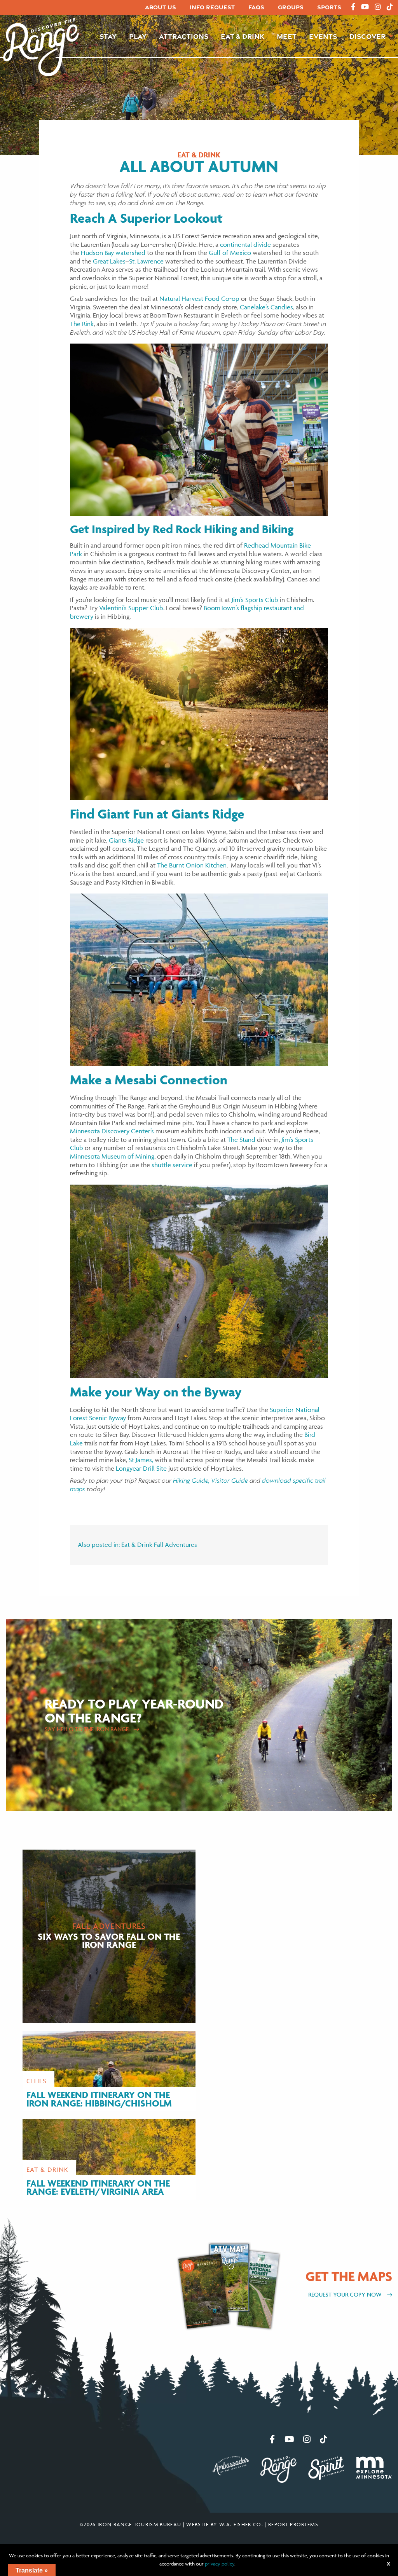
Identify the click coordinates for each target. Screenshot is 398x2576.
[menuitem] (161, 8)
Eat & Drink (243, 36)
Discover (367, 36)
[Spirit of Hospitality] (326, 2467)
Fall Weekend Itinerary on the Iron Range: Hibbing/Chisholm (99, 2099)
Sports (329, 7)
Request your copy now (346, 2294)
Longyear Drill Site (141, 1468)
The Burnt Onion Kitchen (192, 865)
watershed (130, 253)
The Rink (82, 324)
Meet (287, 36)
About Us (161, 7)
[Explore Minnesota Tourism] (374, 2467)
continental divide (245, 244)
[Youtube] (365, 7)
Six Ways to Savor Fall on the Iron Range (109, 1940)
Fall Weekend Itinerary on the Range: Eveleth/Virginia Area (98, 2188)
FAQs (256, 7)
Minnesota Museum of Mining (112, 1156)
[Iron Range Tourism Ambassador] (231, 2465)
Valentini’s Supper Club (131, 608)
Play (138, 36)
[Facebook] (353, 7)
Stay (108, 36)
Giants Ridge (126, 840)
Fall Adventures (175, 1545)
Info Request (212, 7)
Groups (291, 7)
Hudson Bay (97, 253)
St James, (141, 1460)
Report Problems (293, 2524)
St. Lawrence (146, 261)
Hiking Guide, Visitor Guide (210, 1480)
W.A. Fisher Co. (241, 2524)
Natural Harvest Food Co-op (199, 298)
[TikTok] (390, 7)
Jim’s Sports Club (255, 600)
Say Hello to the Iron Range (87, 1729)
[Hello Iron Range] (278, 2469)
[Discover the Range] (41, 46)
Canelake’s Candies (266, 307)
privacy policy (220, 2564)
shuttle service (172, 1165)
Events (323, 36)
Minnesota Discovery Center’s (112, 1131)
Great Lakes (109, 261)
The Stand (241, 1140)
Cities (37, 2081)
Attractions (184, 36)
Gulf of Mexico (230, 253)
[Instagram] (378, 7)
